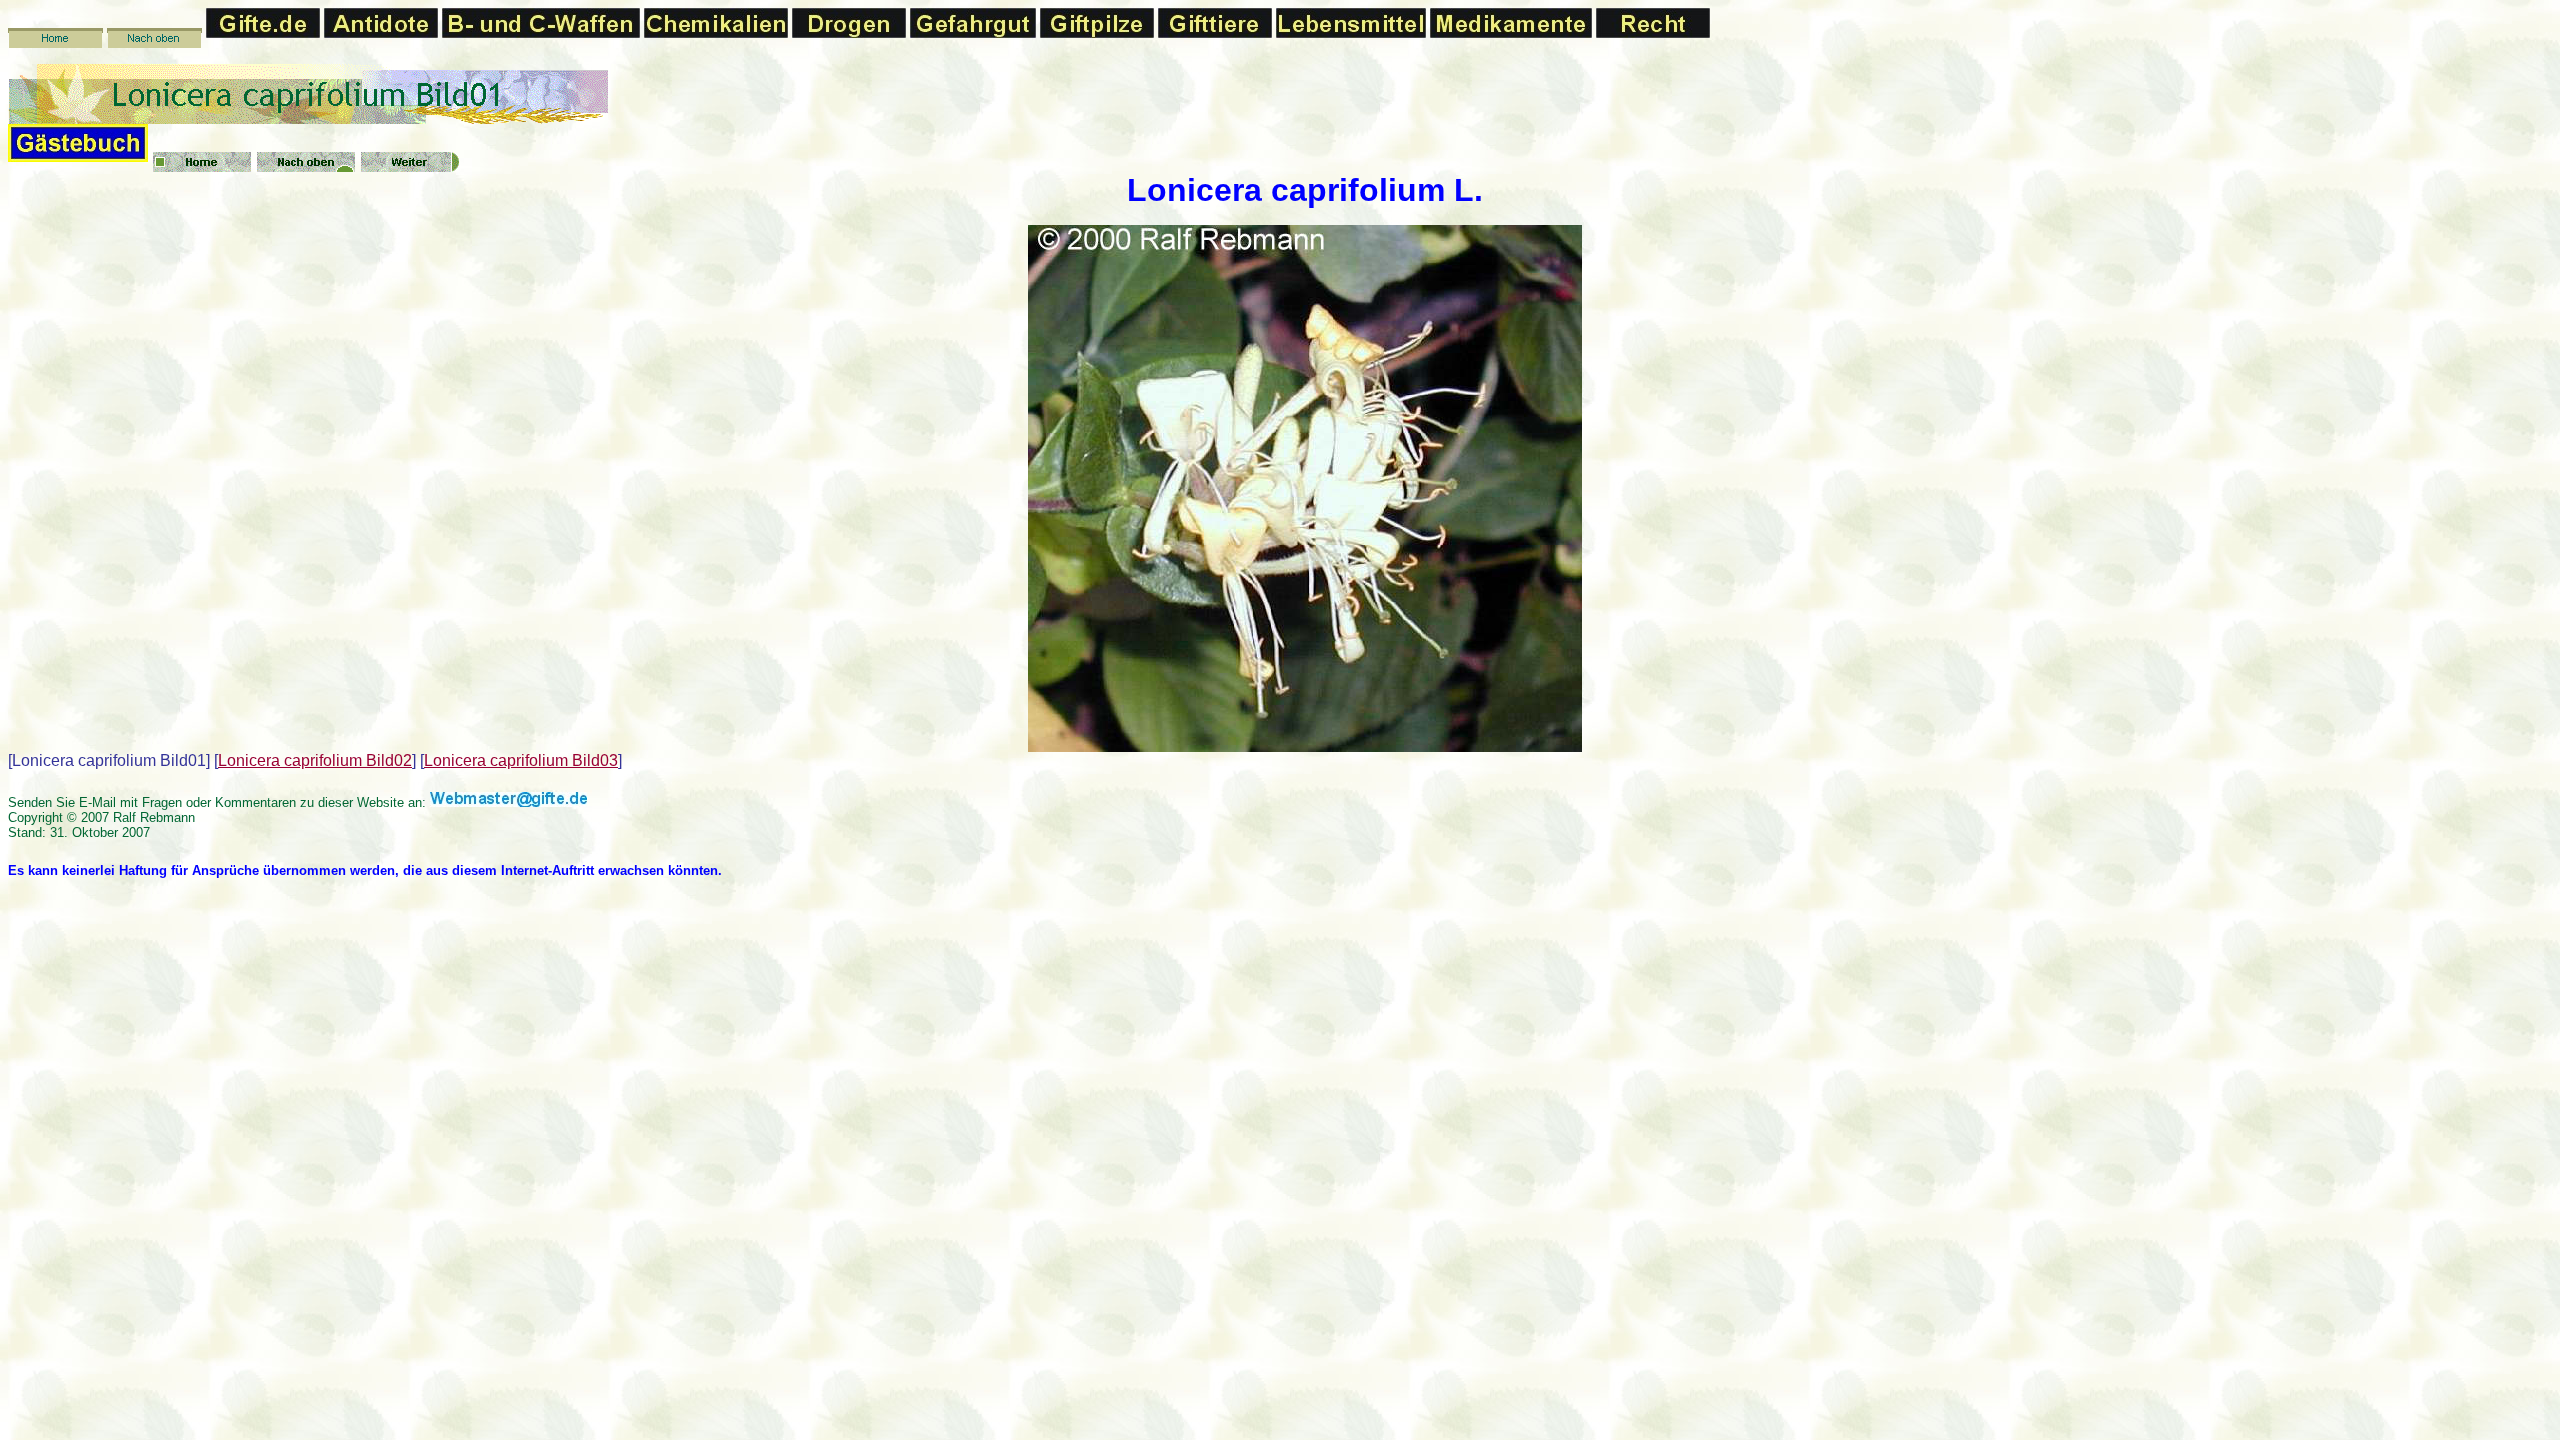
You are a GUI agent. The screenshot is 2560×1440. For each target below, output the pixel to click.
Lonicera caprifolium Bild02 (315, 760)
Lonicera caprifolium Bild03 (521, 760)
